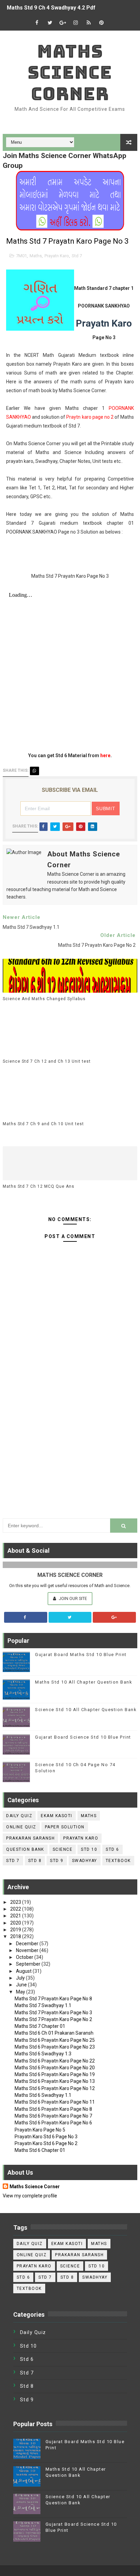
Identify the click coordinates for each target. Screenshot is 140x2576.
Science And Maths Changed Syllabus (44, 999)
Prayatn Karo (57, 256)
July (21, 1978)
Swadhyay (85, 1861)
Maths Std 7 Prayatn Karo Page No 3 (53, 2013)
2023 (16, 1902)
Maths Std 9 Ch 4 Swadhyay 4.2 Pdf (51, 8)
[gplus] (63, 23)
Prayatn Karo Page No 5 (40, 2130)
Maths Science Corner (70, 72)
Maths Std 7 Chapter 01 (40, 2026)
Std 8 (35, 1861)
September (29, 1964)
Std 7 (77, 256)
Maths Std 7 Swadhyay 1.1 (43, 2005)
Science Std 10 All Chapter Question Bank (86, 1710)
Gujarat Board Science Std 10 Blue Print (83, 1737)
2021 (16, 1916)
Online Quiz (21, 1827)
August (24, 1971)
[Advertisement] (70, 1435)
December (28, 1944)
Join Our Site (72, 1598)
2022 (16, 1909)
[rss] (89, 23)
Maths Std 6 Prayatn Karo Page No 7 (53, 2116)
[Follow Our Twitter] (70, 1617)
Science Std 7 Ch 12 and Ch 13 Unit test (47, 1061)
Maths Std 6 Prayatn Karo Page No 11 (55, 2102)
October (25, 1957)
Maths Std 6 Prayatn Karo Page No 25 (55, 2040)
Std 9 (57, 1861)
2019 (16, 1930)
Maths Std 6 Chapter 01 (40, 2150)
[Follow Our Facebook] (26, 1617)
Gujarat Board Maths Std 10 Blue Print (81, 1655)
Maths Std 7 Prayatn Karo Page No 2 (53, 2019)
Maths (36, 256)
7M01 (21, 256)
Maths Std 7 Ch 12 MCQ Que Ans (39, 1186)
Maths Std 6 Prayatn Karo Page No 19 (55, 2074)
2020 (16, 1923)
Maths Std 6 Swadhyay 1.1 (43, 2095)
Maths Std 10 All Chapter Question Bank (84, 1682)
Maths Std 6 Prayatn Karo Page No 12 (55, 2088)
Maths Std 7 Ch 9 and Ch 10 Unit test (43, 1124)
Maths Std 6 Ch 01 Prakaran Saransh (54, 2033)
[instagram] (76, 23)
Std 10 (89, 1849)
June (22, 1985)
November (28, 1950)
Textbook (118, 1861)
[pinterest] (102, 23)
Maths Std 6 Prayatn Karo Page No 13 (55, 2081)
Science (63, 1849)
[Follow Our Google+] (114, 1617)
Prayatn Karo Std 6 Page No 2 (46, 2143)
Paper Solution (65, 1827)
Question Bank (25, 1849)
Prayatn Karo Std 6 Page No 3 (46, 2137)
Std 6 (112, 1849)
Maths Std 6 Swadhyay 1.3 (43, 2054)
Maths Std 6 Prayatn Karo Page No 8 (53, 2109)
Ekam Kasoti (57, 1816)
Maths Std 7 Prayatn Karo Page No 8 (53, 1999)
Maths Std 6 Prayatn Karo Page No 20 (55, 2068)
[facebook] (37, 23)
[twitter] (50, 23)
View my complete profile (30, 2196)
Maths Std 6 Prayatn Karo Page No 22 (55, 2061)
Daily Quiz (19, 1816)
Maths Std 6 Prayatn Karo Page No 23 (55, 2047)
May (21, 1992)
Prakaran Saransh (30, 1838)
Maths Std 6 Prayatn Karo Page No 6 (53, 2123)
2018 (16, 1936)
